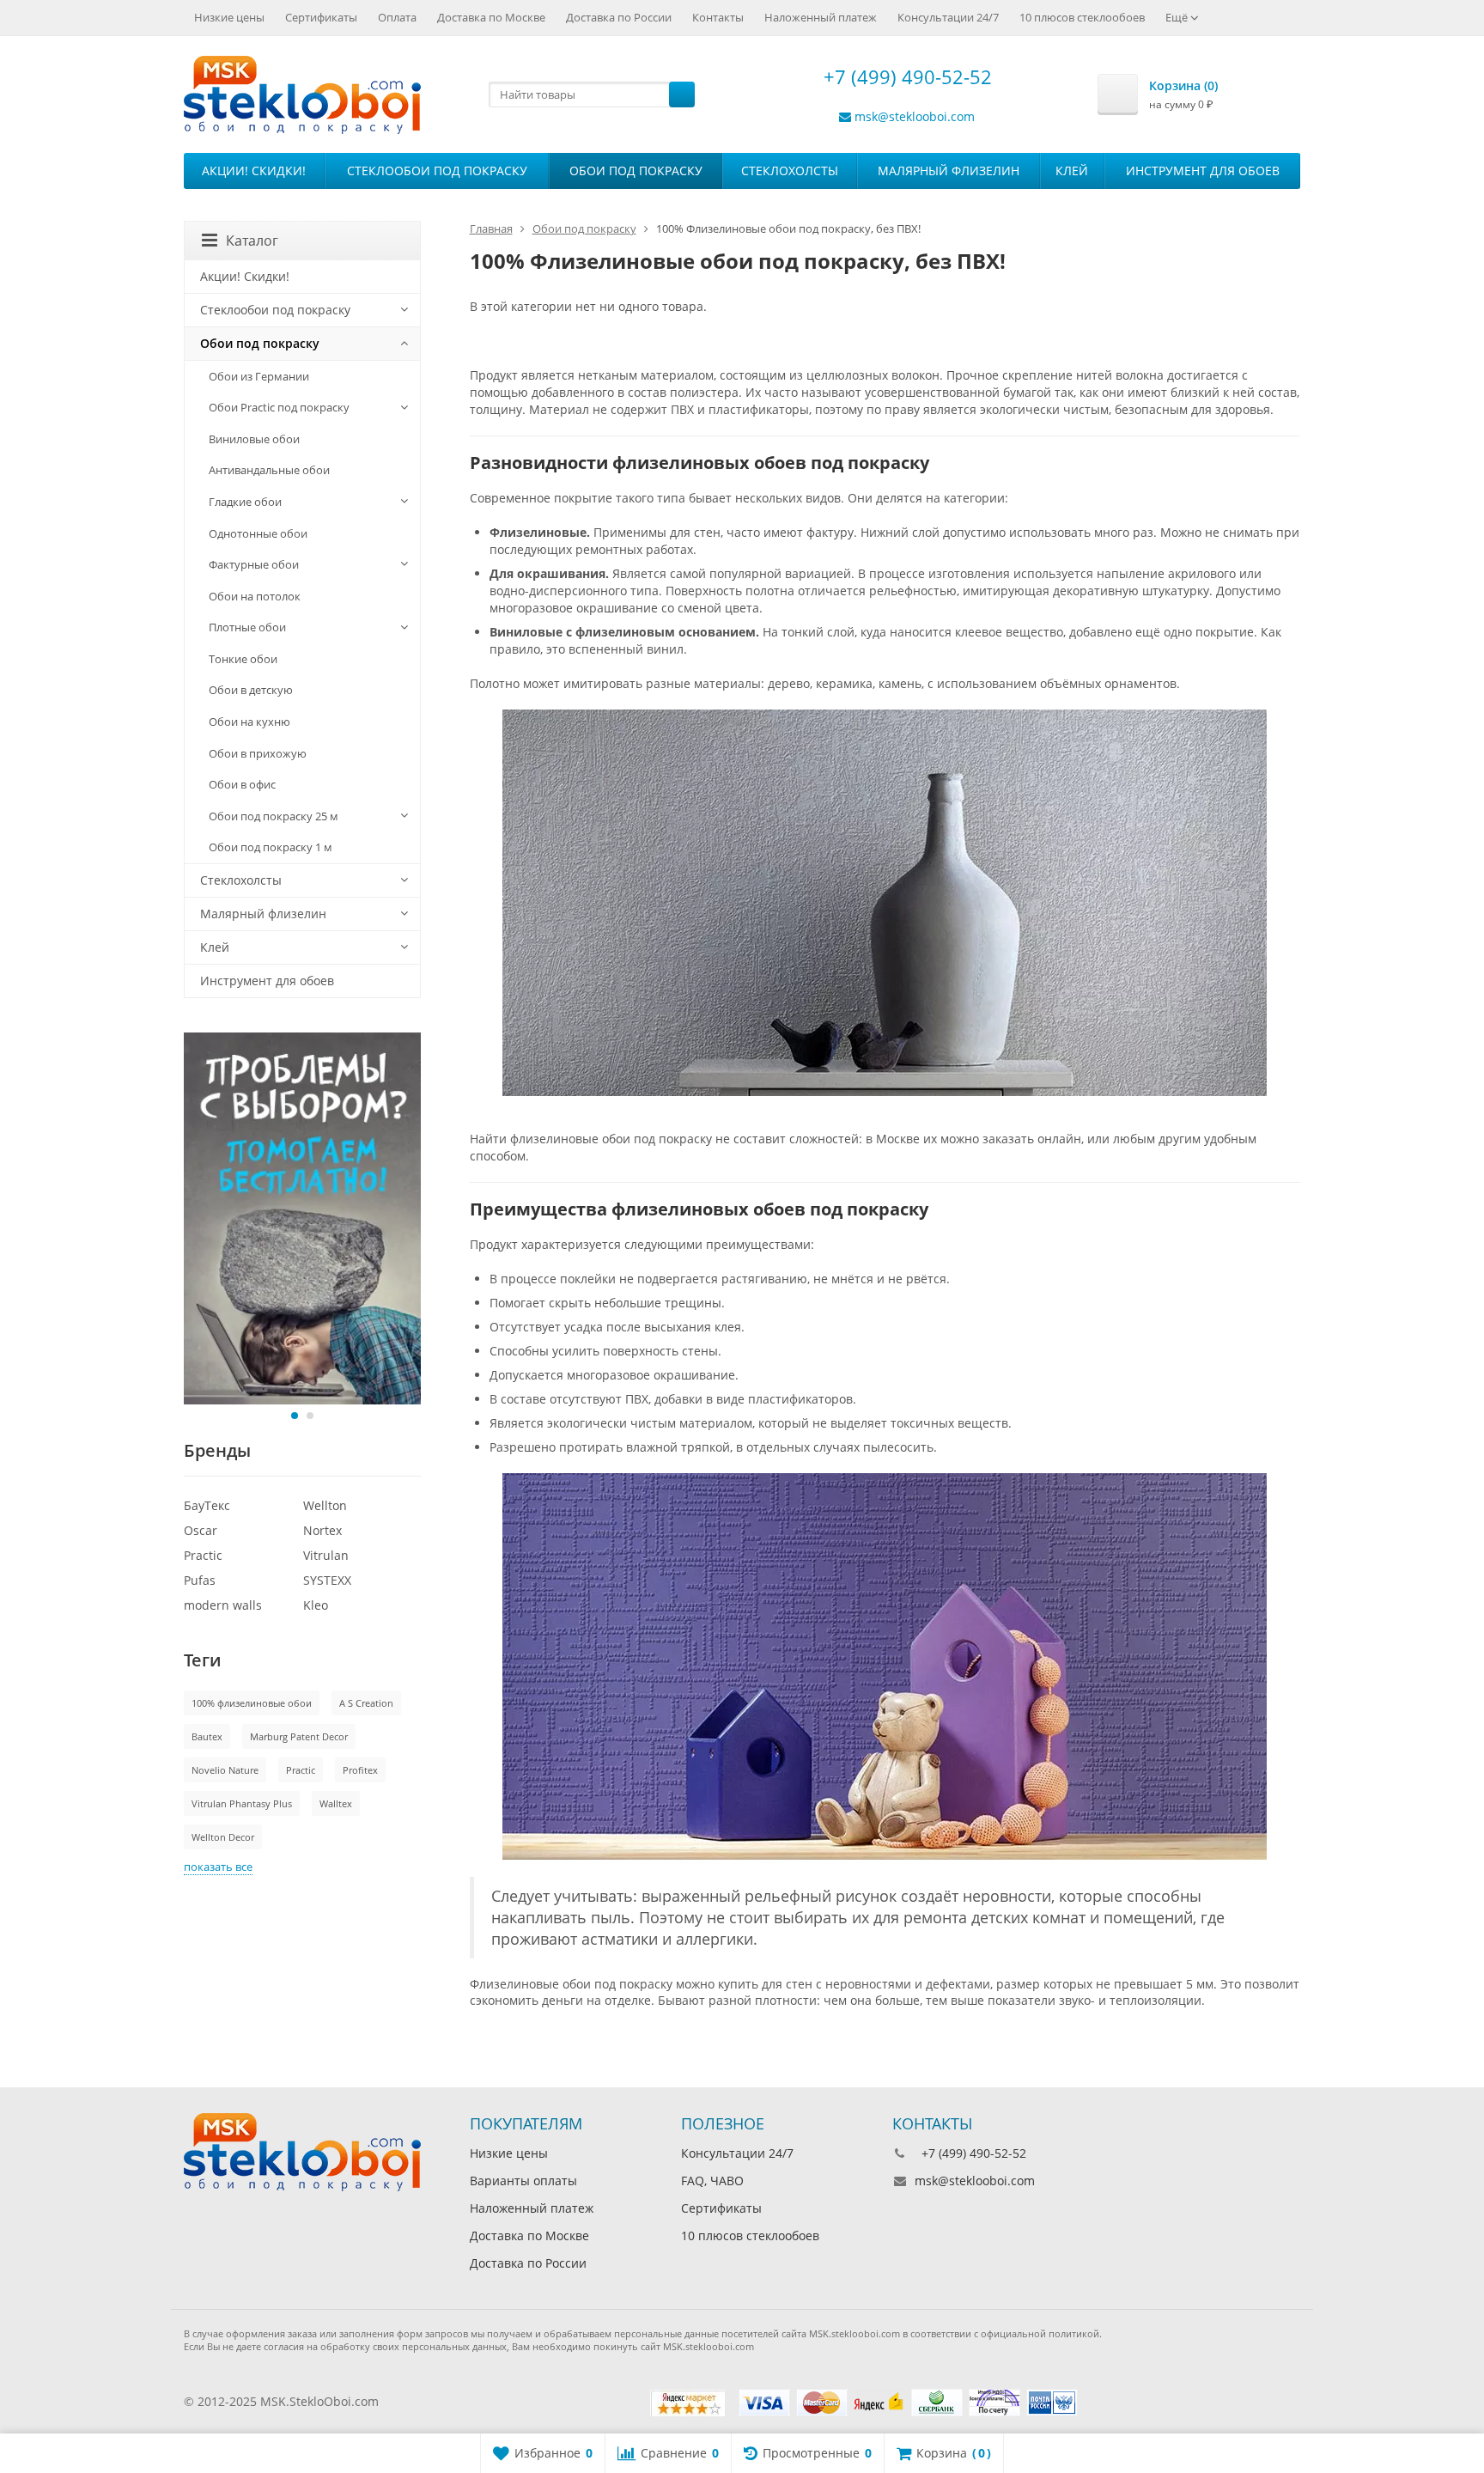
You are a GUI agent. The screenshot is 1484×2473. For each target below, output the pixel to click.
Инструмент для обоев (1203, 171)
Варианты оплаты (523, 2181)
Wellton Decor (223, 1837)
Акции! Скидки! (254, 171)
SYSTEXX (327, 1580)
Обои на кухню (249, 722)
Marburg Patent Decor (299, 1736)
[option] (302, 1218)
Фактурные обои (254, 564)
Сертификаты (321, 17)
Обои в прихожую (258, 753)
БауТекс (207, 1505)
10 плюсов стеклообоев (1082, 17)
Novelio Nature (225, 1770)
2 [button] (310, 1416)
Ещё (1178, 17)
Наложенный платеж (821, 17)
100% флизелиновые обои (252, 1703)
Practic (203, 1555)
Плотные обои (247, 627)
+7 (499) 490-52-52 (905, 76)
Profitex (360, 1770)
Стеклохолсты (790, 171)
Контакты (718, 17)
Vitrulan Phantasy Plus (242, 1803)
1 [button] (295, 1416)
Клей (1072, 171)
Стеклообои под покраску (437, 171)
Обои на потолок (255, 596)
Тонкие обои (243, 659)
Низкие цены (229, 17)
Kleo (316, 1605)
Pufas (200, 1580)
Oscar (201, 1530)
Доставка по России (619, 17)
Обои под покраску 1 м (271, 847)
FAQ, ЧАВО (712, 2181)
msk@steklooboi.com (915, 116)
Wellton (325, 1505)
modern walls (223, 1605)
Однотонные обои (258, 533)
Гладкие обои (245, 502)
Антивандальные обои (269, 470)
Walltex (336, 1803)
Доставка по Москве (491, 17)
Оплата (397, 17)
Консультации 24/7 (948, 17)
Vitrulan (326, 1555)
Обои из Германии (259, 376)
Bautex (207, 1736)
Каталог (252, 241)
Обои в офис (242, 784)
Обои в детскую (251, 690)
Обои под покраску (636, 171)
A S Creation (366, 1703)
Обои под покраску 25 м (274, 816)
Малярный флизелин (949, 171)
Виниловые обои (254, 439)
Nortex (322, 1530)
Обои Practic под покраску (279, 407)
